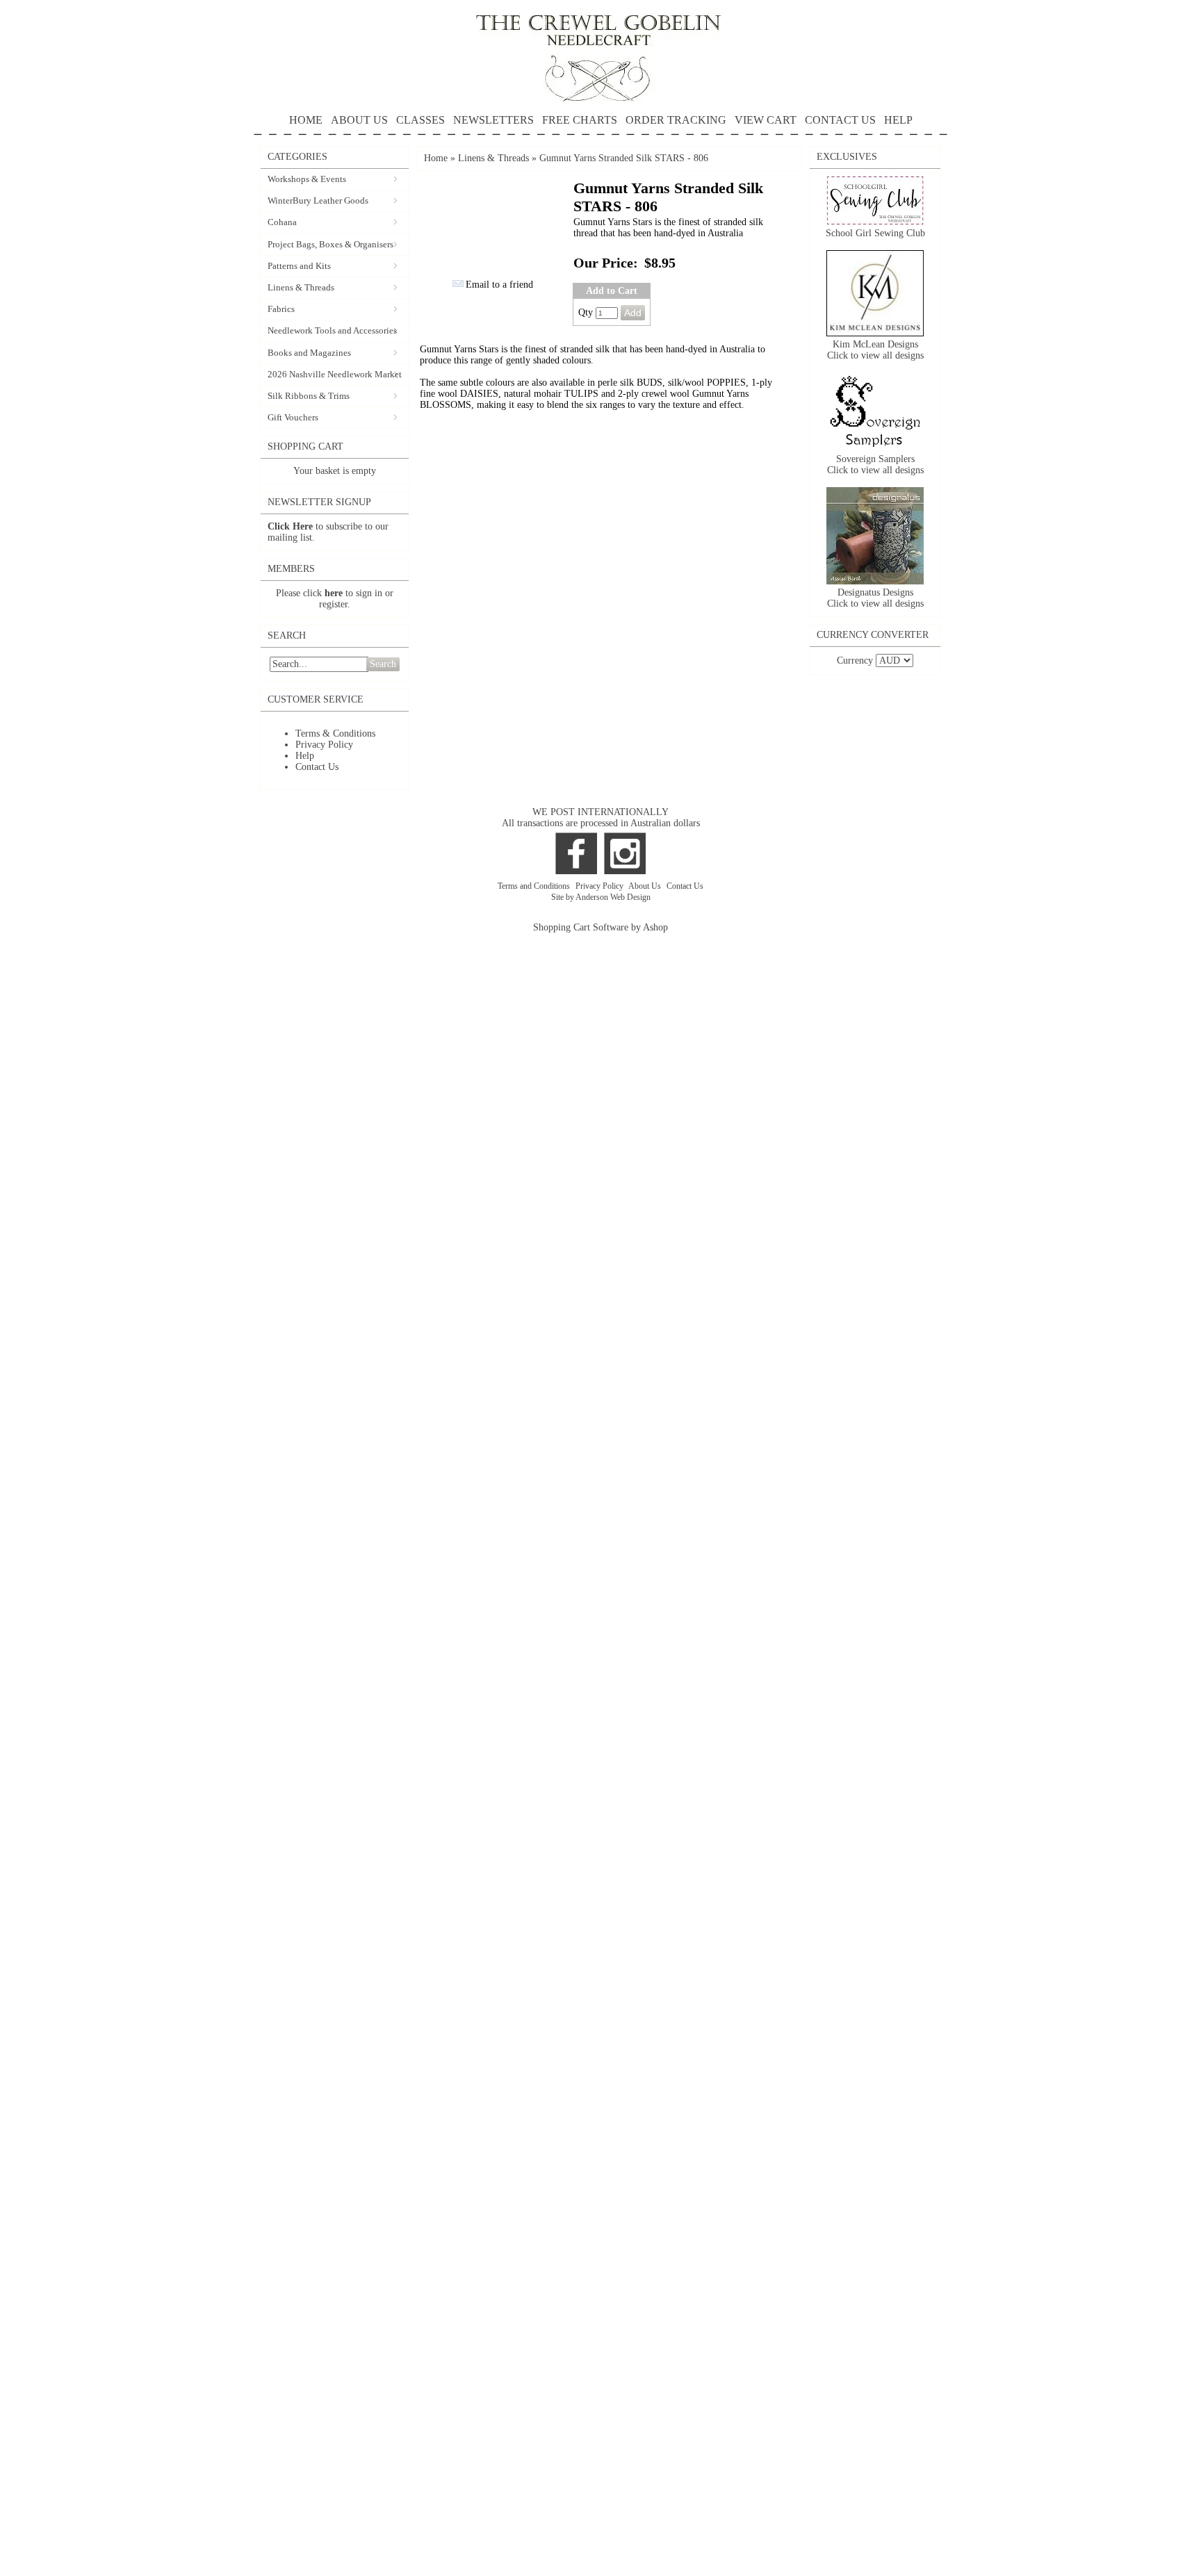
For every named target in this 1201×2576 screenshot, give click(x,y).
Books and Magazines (309, 353)
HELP (898, 120)
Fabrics (281, 309)
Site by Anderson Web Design (601, 897)
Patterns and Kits (299, 266)
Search (383, 664)
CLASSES (420, 120)
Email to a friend (499, 285)
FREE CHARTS (580, 120)
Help (305, 756)
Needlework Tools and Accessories (332, 330)
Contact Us (317, 767)
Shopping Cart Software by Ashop (600, 927)
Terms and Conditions (535, 886)
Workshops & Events (307, 179)
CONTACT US (840, 120)
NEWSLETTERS (493, 120)
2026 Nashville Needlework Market (335, 374)
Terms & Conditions (335, 733)
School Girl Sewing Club (875, 233)
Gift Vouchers (293, 417)
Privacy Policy (324, 745)
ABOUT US (359, 120)
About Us (646, 886)
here (334, 593)
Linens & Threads (301, 287)
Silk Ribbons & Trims (309, 396)
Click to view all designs (875, 355)
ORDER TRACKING (676, 120)
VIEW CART (766, 120)
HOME (306, 120)
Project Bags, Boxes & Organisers (330, 244)
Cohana (282, 222)
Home (436, 158)
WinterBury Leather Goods (318, 200)
